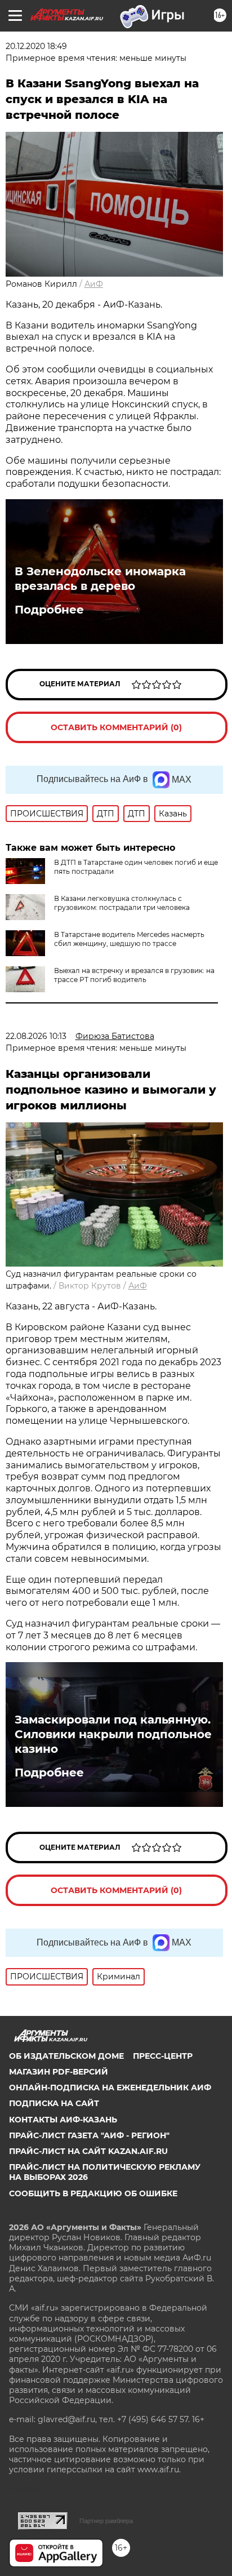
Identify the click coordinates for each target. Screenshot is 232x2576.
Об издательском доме (66, 2056)
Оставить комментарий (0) (116, 727)
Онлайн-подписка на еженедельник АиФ (110, 2088)
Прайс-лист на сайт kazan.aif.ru (88, 2151)
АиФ (94, 284)
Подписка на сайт (54, 2103)
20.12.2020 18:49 (36, 46)
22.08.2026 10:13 (36, 1036)
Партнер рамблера (106, 2521)
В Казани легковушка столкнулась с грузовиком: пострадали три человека (122, 903)
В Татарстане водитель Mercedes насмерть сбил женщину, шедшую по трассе (129, 939)
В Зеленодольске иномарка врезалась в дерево (100, 579)
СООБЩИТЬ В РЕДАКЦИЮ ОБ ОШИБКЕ (93, 2193)
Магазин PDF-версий (59, 2072)
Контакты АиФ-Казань (63, 2120)
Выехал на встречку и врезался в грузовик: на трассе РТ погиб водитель (134, 975)
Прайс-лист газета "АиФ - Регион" (89, 2135)
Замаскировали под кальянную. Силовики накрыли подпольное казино (113, 1734)
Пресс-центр (163, 2056)
